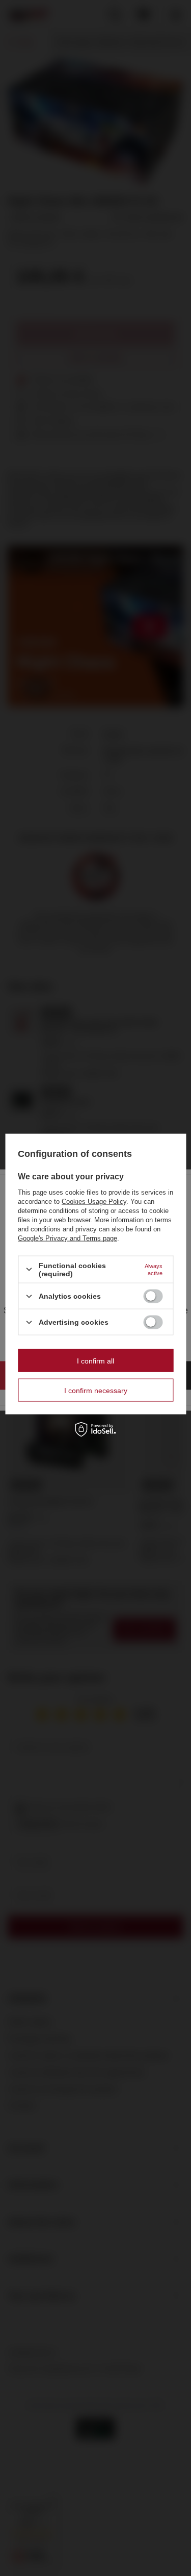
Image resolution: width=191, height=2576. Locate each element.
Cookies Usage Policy (94, 1201)
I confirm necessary (96, 1390)
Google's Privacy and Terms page (67, 1238)
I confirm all (95, 1360)
